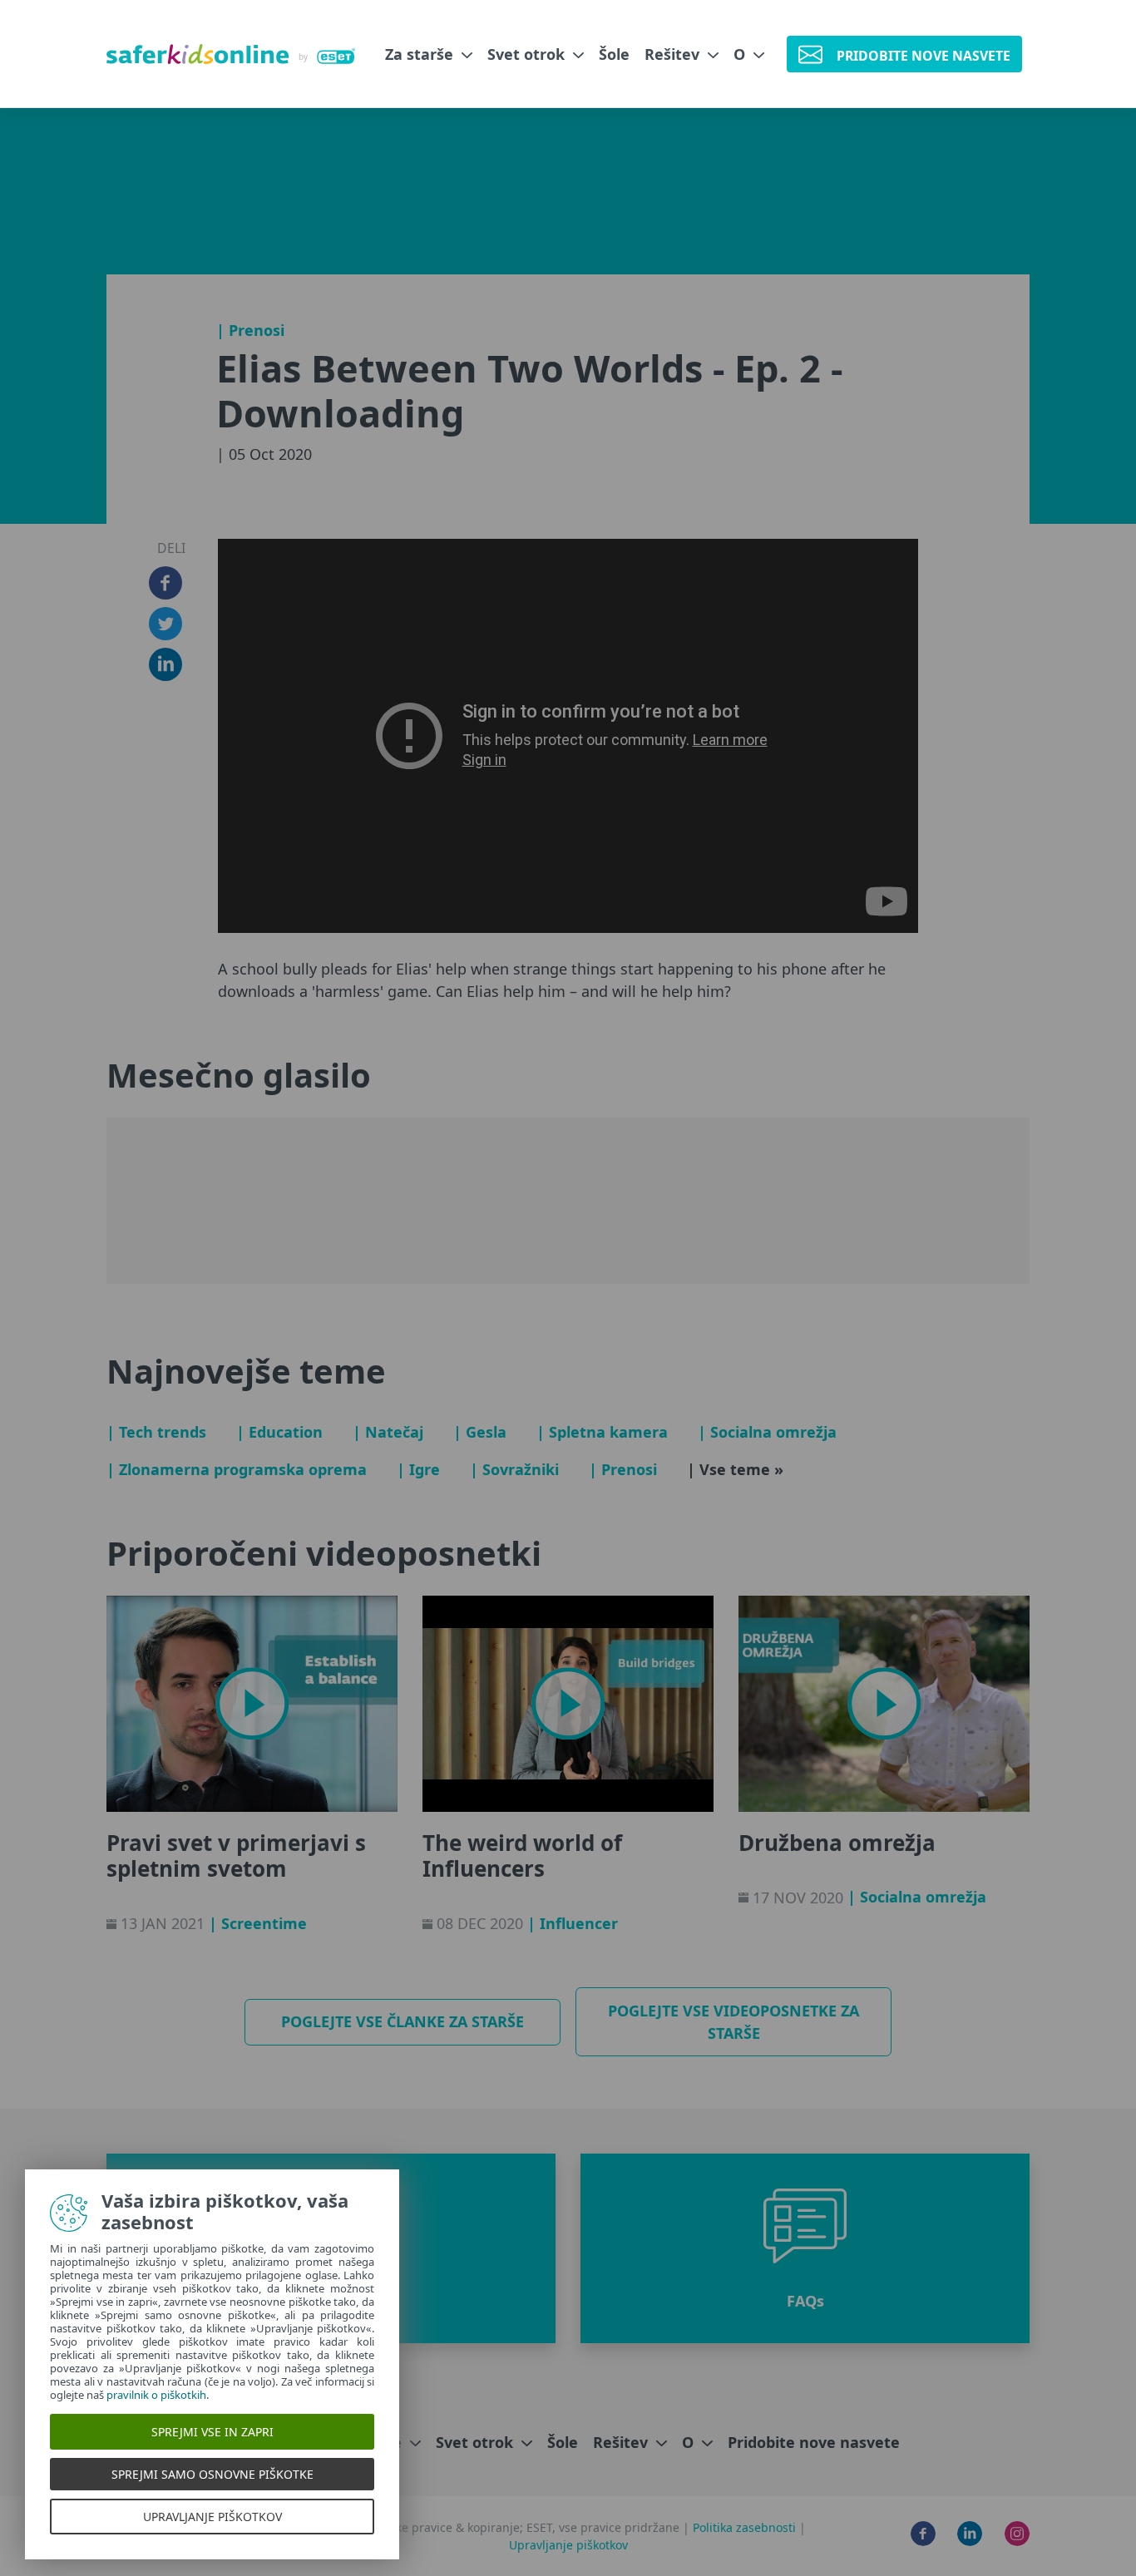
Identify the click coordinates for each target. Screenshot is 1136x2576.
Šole (614, 54)
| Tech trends (156, 1432)
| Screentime (258, 1923)
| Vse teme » (735, 1469)
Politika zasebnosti (746, 2527)
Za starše (421, 54)
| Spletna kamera (602, 1432)
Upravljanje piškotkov (568, 2545)
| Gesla (480, 1432)
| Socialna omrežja (767, 1432)
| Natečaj (388, 1432)
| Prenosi (250, 330)
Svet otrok (528, 54)
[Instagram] (1017, 2534)
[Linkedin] (970, 2534)
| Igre (418, 1469)
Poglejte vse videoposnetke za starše (733, 2022)
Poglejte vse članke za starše (403, 2021)
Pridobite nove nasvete (814, 2442)
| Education (279, 1432)
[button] (805, 2248)
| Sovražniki (514, 1469)
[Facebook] (923, 2534)
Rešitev (674, 54)
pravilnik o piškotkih (156, 2395)
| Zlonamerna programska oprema (237, 1469)
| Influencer (573, 1923)
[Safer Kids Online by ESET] (231, 54)
